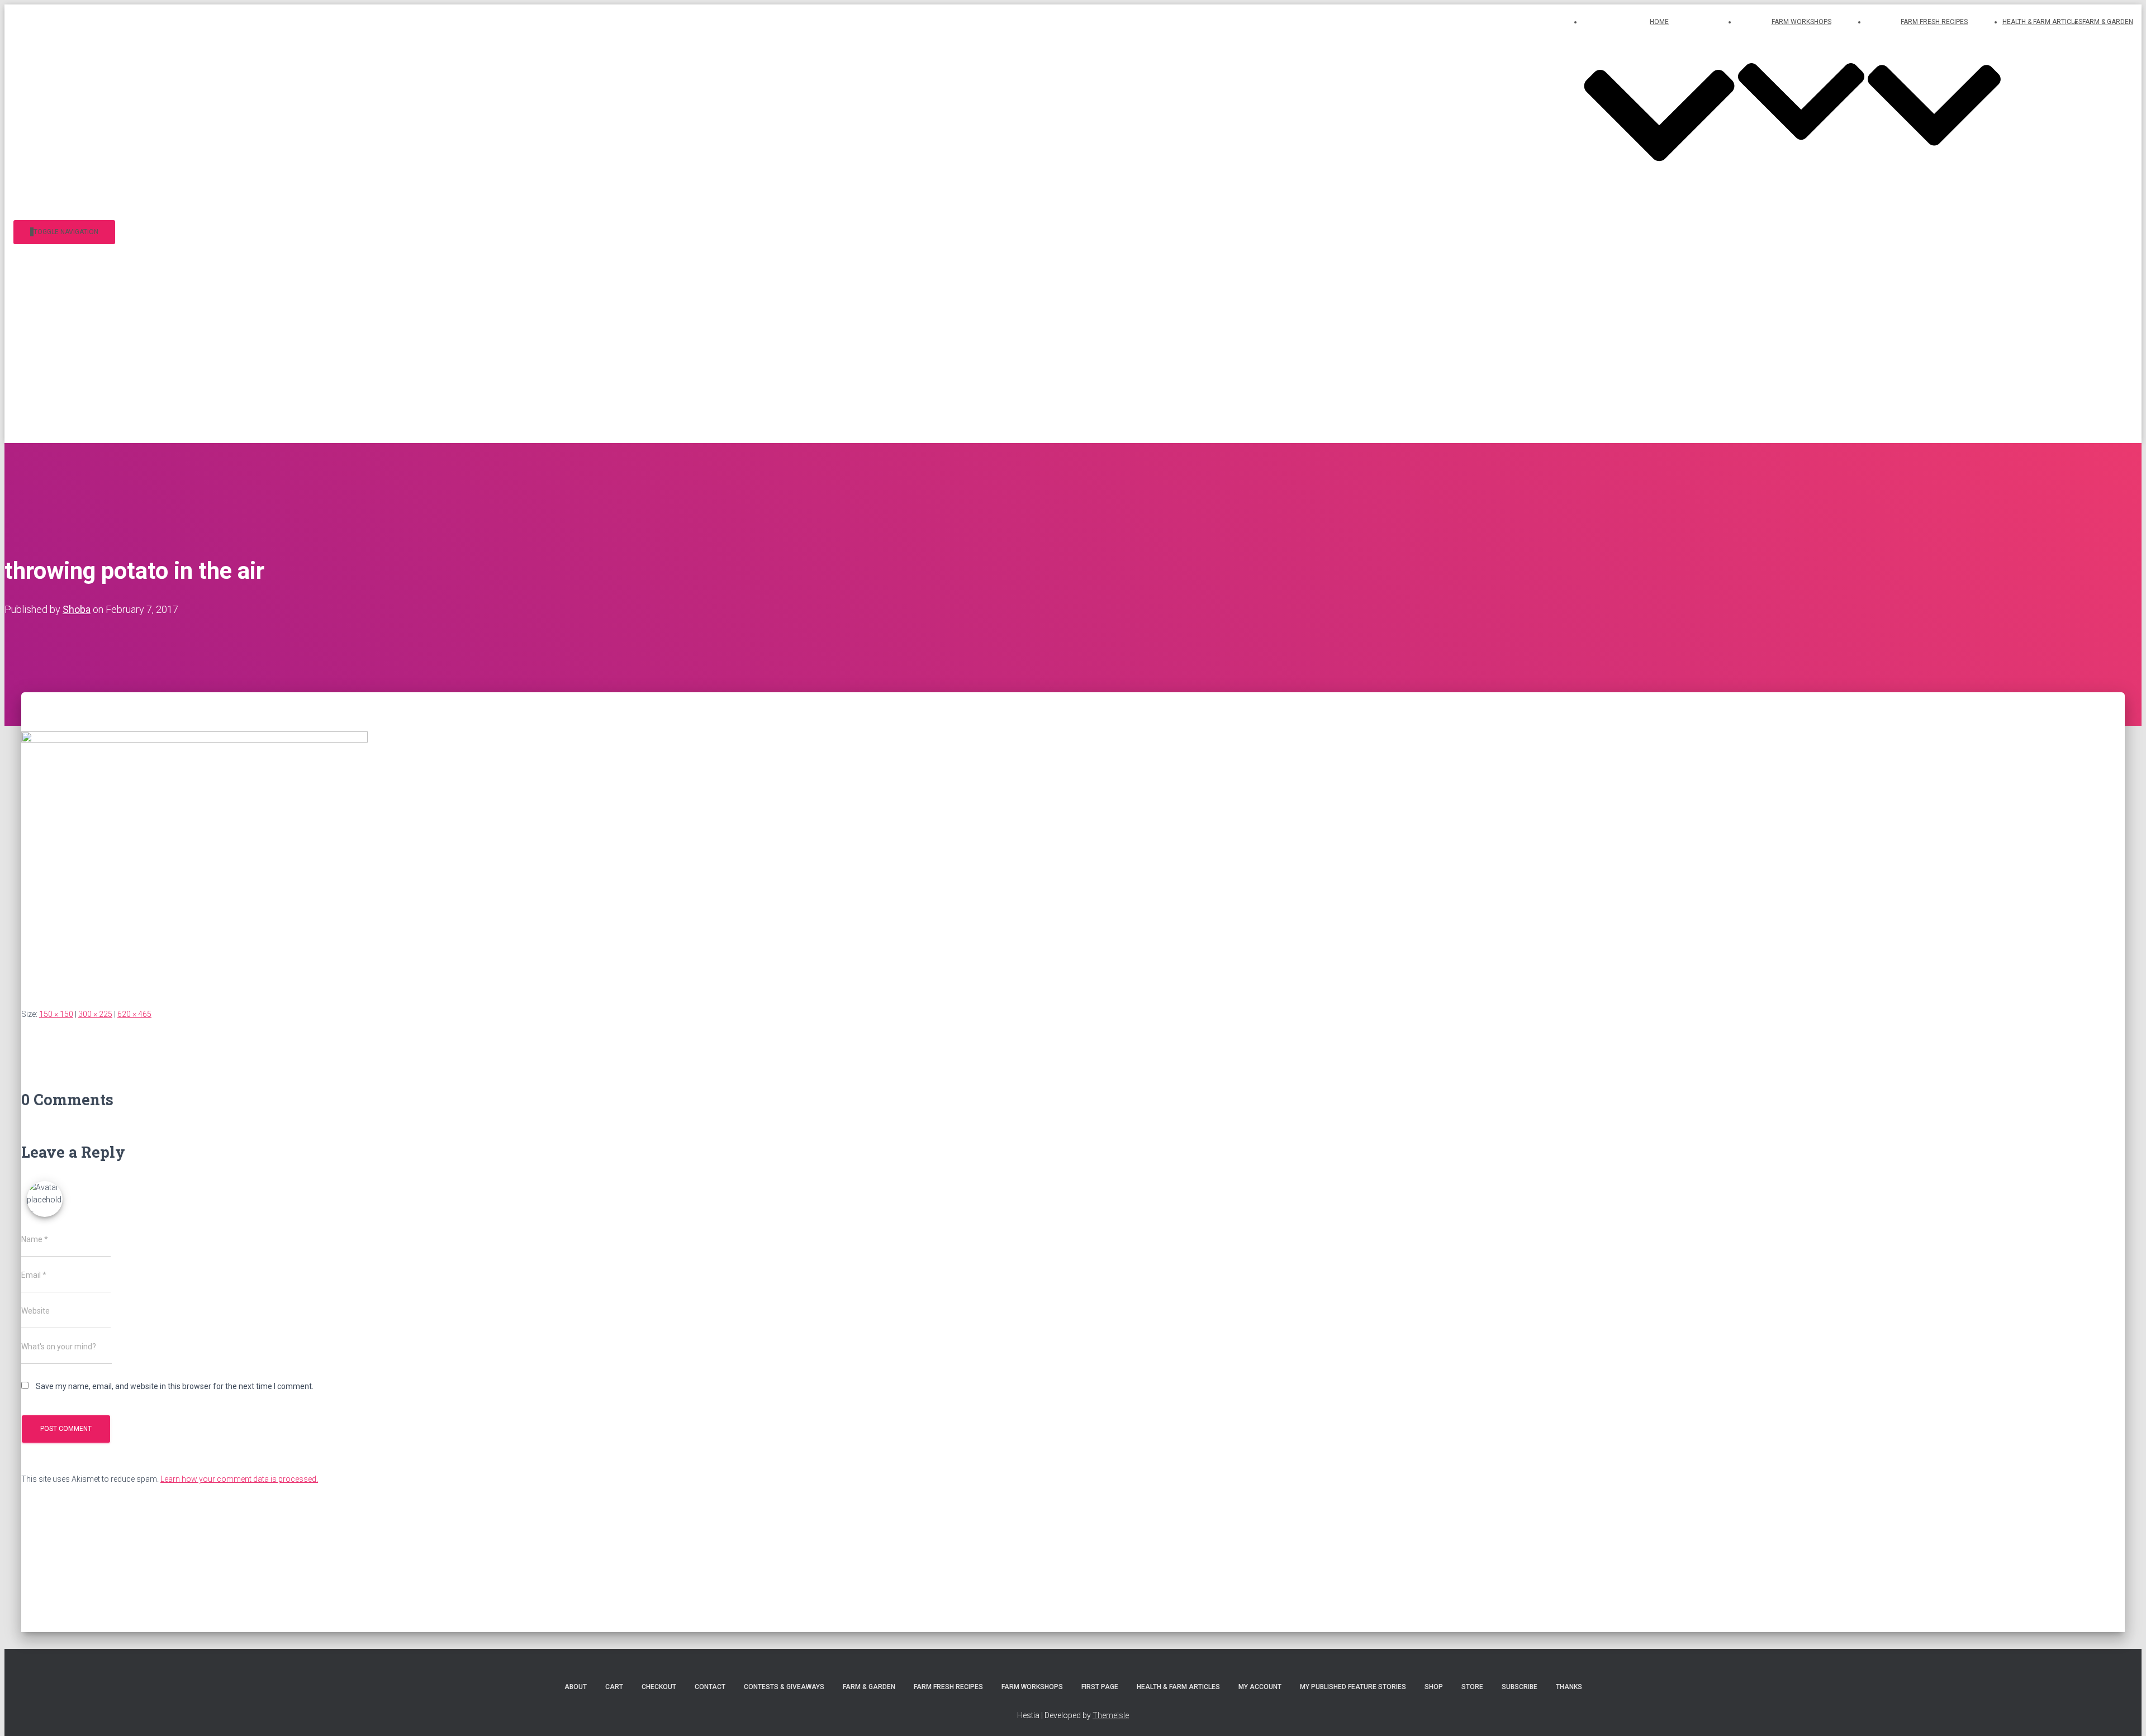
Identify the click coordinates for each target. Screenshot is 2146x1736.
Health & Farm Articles (2042, 22)
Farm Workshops (1032, 1687)
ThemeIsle (1111, 1715)
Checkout (659, 1687)
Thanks (1569, 1687)
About (576, 1687)
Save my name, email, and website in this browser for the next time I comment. (175, 1386)
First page (1100, 1687)
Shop (1434, 1687)
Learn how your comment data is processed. (239, 1479)
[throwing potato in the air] (194, 740)
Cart (614, 1687)
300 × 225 (95, 1014)
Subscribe (1520, 1687)
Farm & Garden (2108, 22)
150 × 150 (56, 1014)
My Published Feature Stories (1353, 1687)
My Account (1260, 1687)
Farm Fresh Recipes (948, 1687)
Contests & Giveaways (784, 1687)
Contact (710, 1687)
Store (1472, 1687)
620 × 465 (134, 1014)
